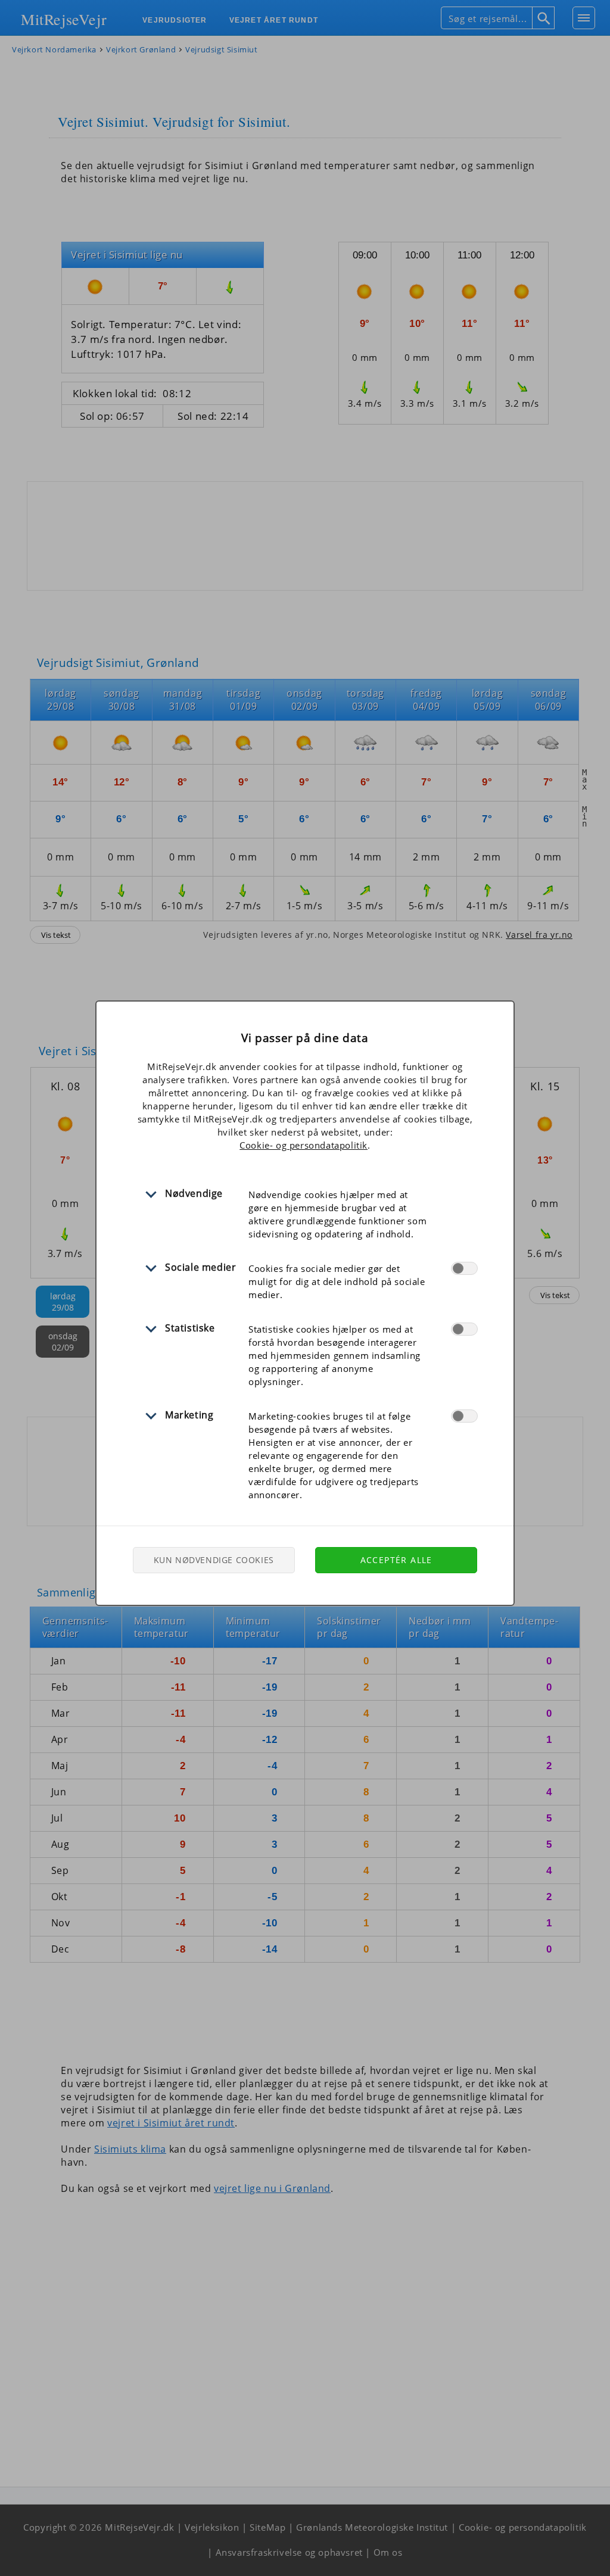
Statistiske (190, 1328)
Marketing (189, 1415)
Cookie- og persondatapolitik (304, 1145)
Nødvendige (194, 1193)
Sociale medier (200, 1267)
